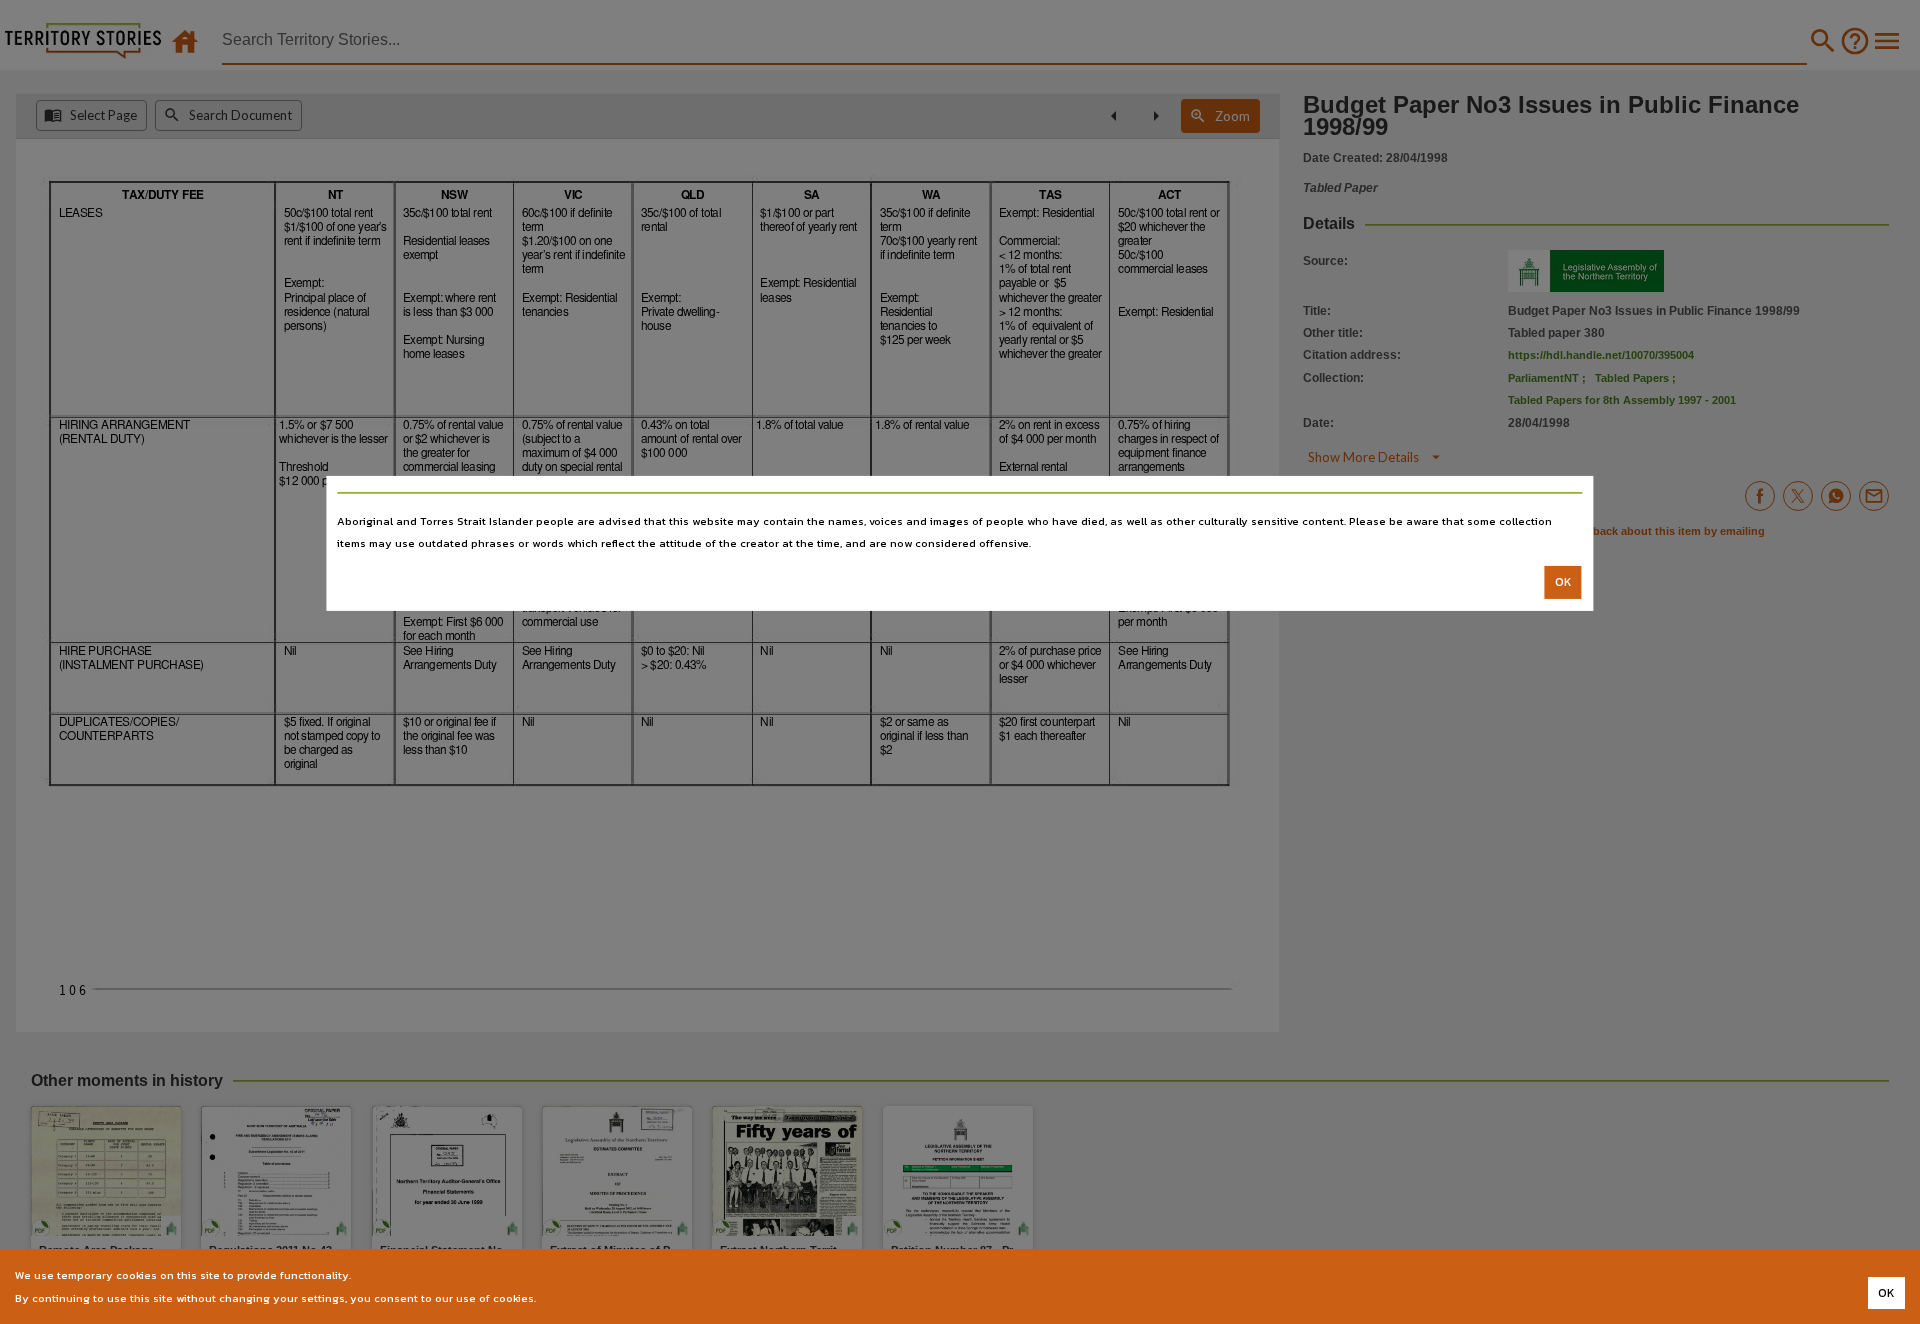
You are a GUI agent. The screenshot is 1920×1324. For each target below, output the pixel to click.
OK (1563, 582)
